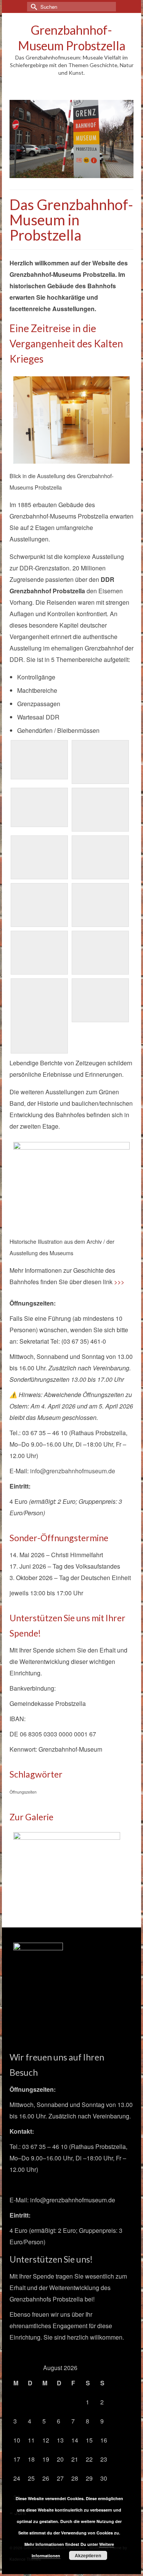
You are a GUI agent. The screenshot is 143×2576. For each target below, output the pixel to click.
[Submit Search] (33, 7)
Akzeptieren (88, 2555)
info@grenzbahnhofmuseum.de (73, 1471)
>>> (119, 1282)
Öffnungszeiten (23, 1792)
